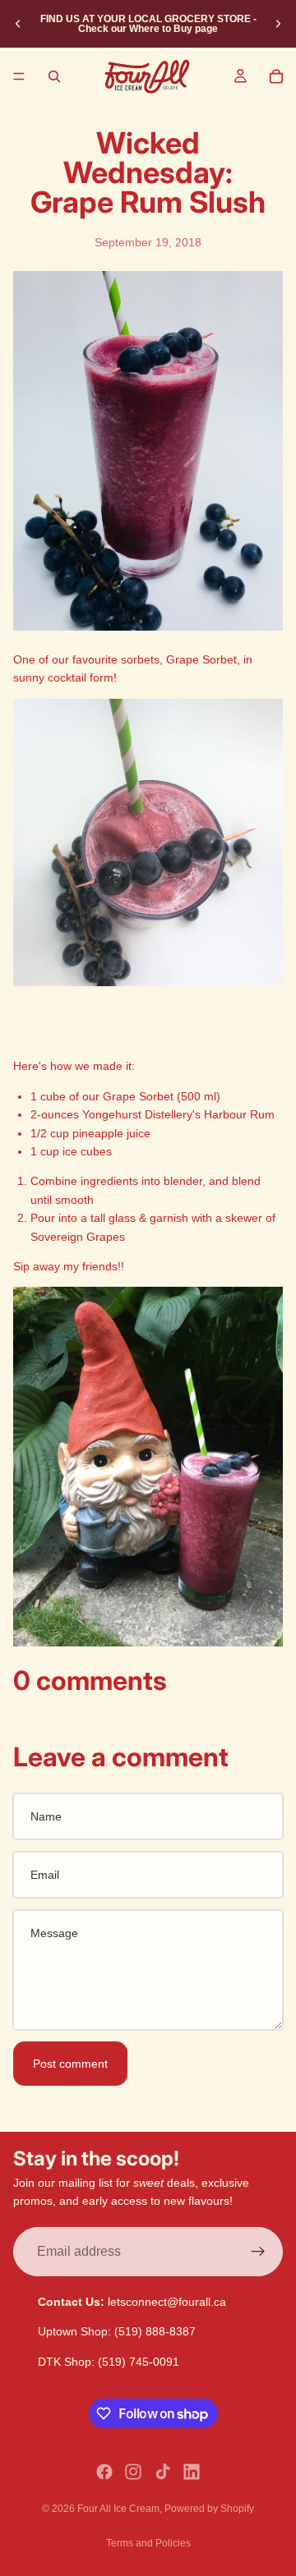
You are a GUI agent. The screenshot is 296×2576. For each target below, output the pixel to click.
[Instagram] (133, 2472)
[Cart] (276, 76)
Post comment (70, 2064)
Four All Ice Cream (118, 2509)
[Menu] (19, 76)
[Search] (54, 76)
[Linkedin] (192, 2472)
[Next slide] (278, 24)
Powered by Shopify (209, 2509)
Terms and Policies (148, 2543)
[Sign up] (258, 2252)
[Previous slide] (18, 24)
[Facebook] (104, 2472)
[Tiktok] (163, 2472)
